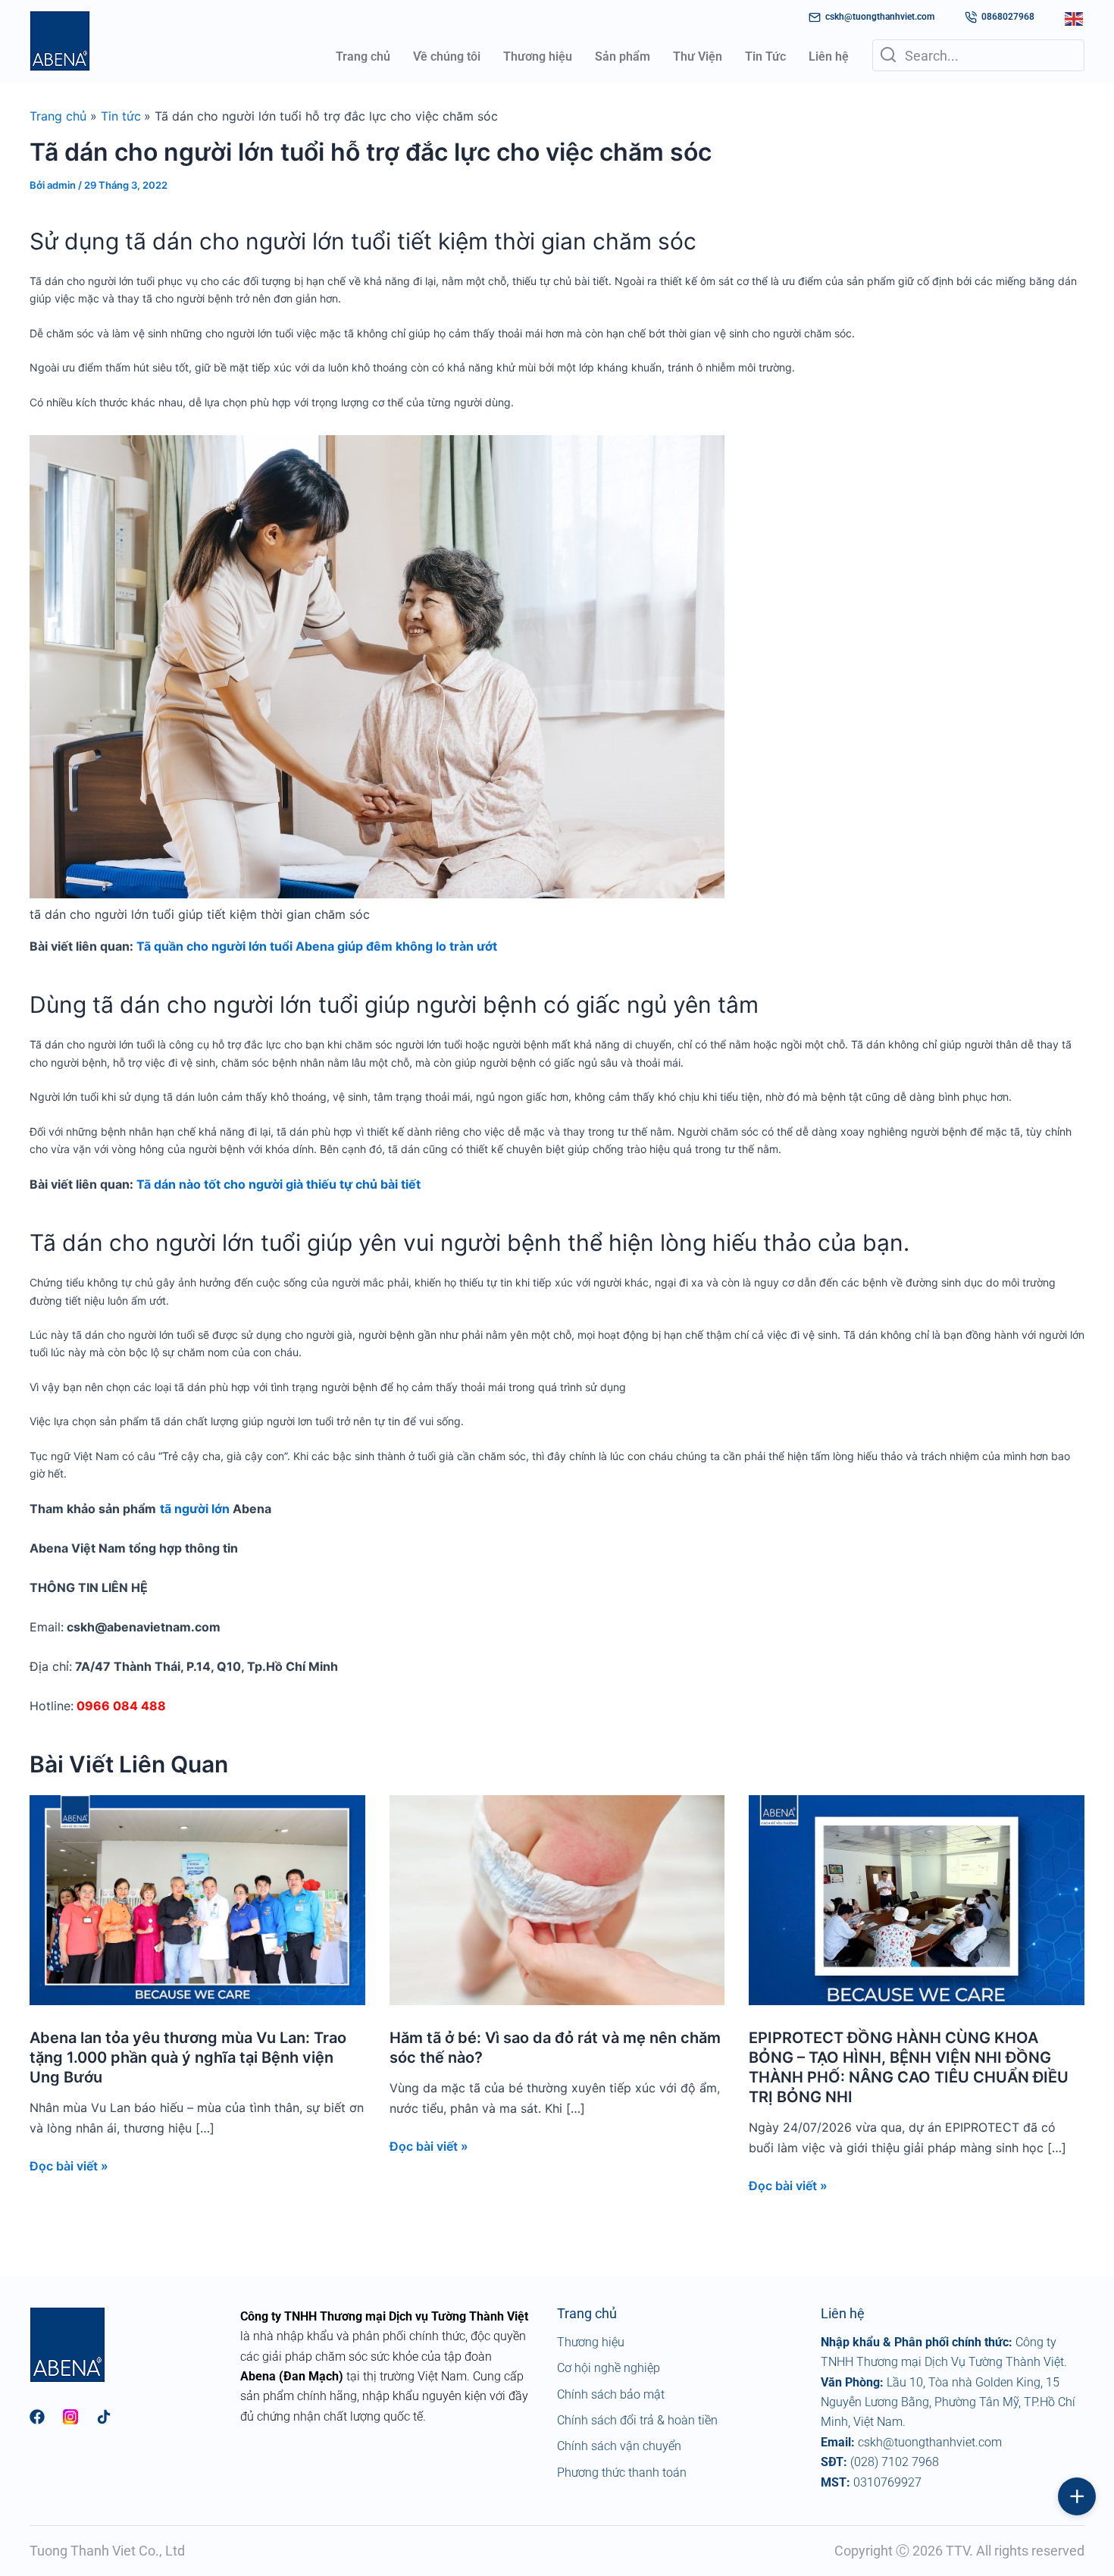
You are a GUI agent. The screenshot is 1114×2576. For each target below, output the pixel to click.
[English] (1075, 17)
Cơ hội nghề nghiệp (609, 2368)
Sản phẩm (623, 56)
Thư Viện (698, 56)
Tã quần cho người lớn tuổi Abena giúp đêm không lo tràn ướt (317, 946)
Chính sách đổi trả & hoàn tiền (637, 2420)
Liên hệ (829, 56)
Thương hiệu (538, 56)
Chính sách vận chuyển (619, 2446)
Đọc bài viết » (69, 2166)
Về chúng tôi (447, 56)
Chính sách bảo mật (611, 2394)
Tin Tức (765, 56)
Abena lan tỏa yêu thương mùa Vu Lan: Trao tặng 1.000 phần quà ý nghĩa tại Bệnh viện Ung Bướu (188, 2057)
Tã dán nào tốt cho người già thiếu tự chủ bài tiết (278, 1184)
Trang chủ (363, 56)
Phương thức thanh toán (622, 2473)
